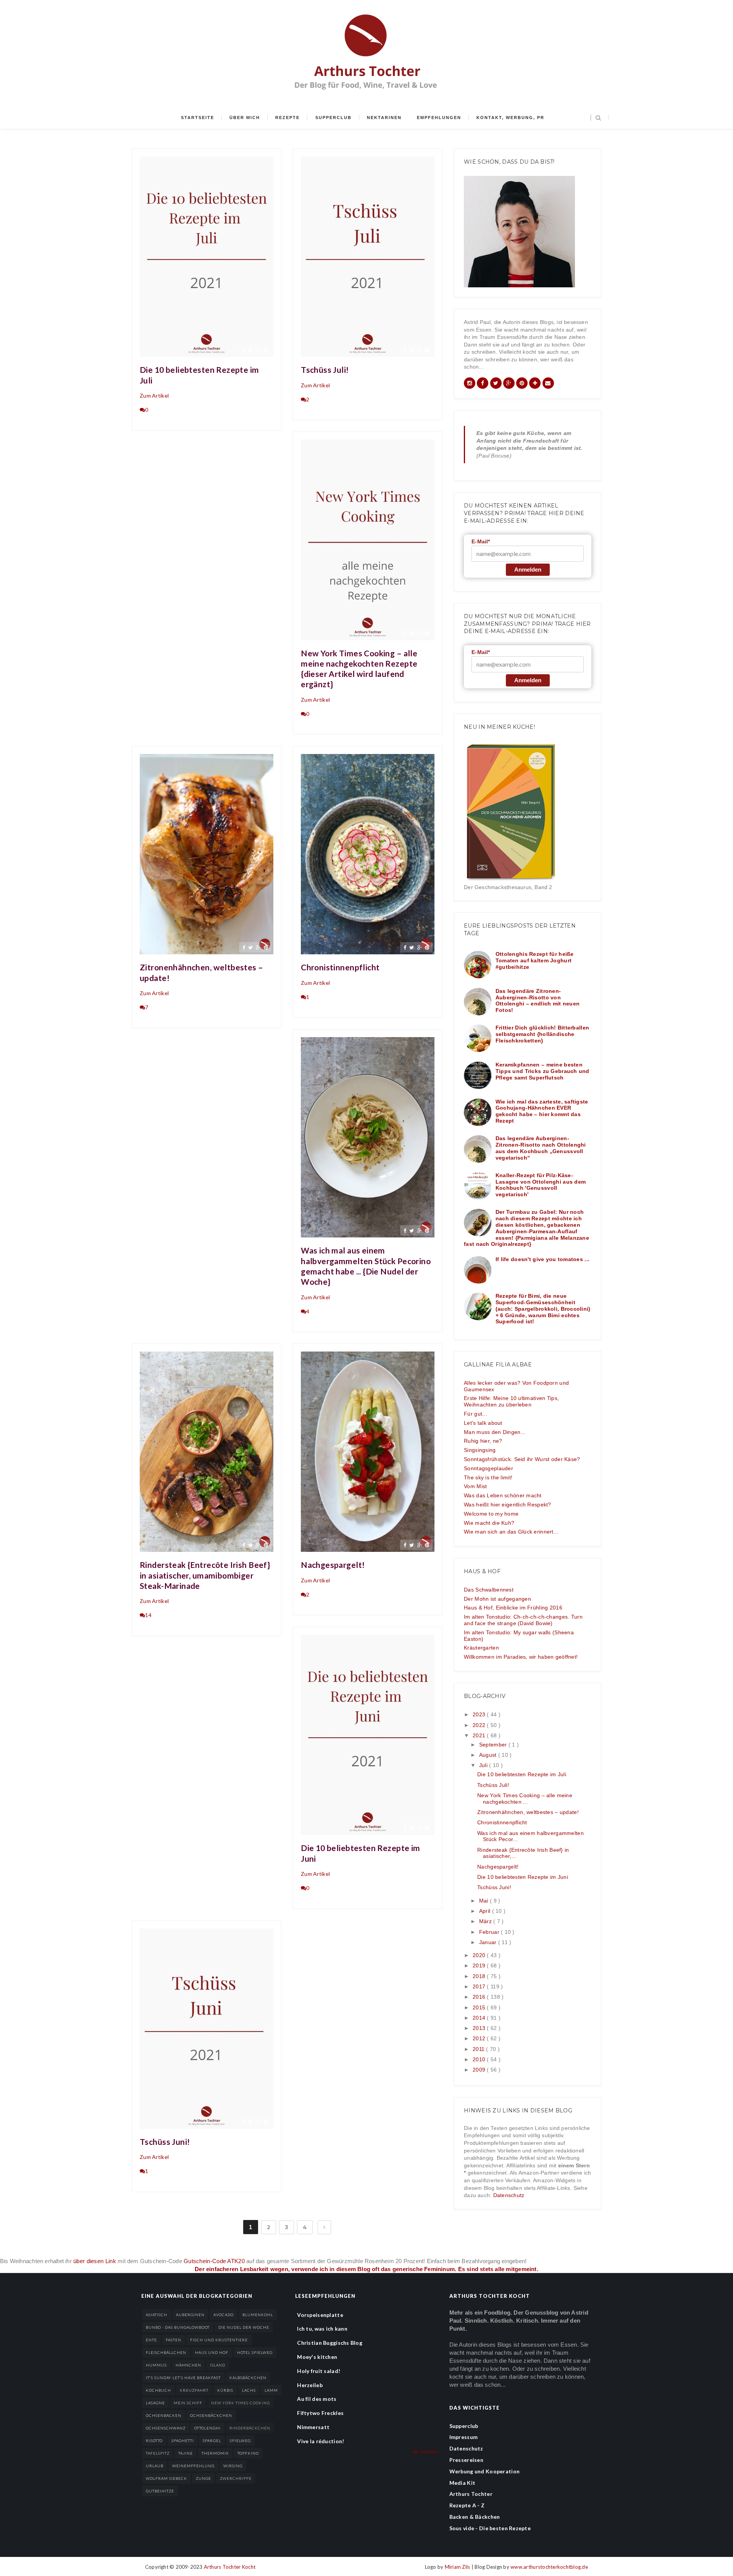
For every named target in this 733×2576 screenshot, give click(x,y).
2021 (480, 1735)
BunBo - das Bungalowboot (178, 2327)
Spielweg (240, 2441)
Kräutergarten (481, 1648)
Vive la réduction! (320, 2441)
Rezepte (287, 118)
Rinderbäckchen (250, 2428)
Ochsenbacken (164, 2415)
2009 (480, 2070)
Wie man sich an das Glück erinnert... (511, 1532)
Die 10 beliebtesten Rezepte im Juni (361, 1853)
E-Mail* (481, 541)
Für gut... (475, 1414)
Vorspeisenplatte (320, 2315)
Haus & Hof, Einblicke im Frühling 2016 (513, 1608)
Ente (151, 2340)
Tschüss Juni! (165, 2142)
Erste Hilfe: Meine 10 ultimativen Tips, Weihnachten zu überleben (511, 1401)
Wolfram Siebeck (166, 2478)
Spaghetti (183, 2441)
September (494, 1745)
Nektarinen (384, 118)
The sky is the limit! (488, 1477)
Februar (490, 1932)
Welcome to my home (491, 1514)
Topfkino (248, 2453)
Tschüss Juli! (325, 370)
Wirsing (233, 2466)
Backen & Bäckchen (475, 2517)
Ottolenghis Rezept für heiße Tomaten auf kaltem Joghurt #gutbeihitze (535, 960)
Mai (484, 1901)
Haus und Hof (212, 2352)
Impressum (464, 2437)
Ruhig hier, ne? (483, 1441)
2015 (480, 2007)
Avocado (224, 2315)
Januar (489, 1942)
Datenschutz (509, 2195)
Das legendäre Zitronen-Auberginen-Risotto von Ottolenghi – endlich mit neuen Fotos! (538, 1000)
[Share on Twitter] (250, 350)
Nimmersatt (313, 2427)
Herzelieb (310, 2385)
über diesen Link (95, 2261)
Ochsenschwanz (166, 2428)
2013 (480, 2028)
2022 (480, 1725)
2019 (480, 1965)
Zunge (203, 2478)
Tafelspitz (158, 2453)
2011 (479, 2049)
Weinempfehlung (193, 2466)
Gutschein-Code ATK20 (214, 2261)
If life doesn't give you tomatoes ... (542, 1259)
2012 (480, 2038)
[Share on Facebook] (244, 350)
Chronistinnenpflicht (340, 967)
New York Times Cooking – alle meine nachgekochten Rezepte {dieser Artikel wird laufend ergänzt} (359, 669)
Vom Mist (475, 1486)
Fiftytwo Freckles (320, 2413)
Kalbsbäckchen (248, 2378)
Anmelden (528, 569)
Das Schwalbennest (489, 1590)
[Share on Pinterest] (266, 350)
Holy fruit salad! (319, 2371)
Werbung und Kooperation (484, 2471)
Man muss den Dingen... (495, 1432)
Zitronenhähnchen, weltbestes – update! (202, 972)
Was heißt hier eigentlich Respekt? (508, 1505)
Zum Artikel (154, 396)
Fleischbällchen (166, 2352)
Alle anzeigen (425, 2452)
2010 (480, 2059)
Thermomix (215, 2453)
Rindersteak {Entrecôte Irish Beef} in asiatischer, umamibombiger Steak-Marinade (205, 1575)
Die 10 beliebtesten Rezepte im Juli (199, 375)
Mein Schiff (188, 2403)
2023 (480, 1714)
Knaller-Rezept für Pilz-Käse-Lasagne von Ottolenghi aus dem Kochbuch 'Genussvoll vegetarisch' (541, 1185)
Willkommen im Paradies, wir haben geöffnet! (521, 1657)
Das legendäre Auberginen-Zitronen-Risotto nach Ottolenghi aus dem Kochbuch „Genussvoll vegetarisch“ (541, 1148)
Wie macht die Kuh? (489, 1523)
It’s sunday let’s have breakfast (183, 2378)
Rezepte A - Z (467, 2505)
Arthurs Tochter (471, 2494)
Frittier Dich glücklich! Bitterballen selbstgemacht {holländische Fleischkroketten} (542, 1034)
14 (148, 1615)
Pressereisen (466, 2460)
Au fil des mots (317, 2399)
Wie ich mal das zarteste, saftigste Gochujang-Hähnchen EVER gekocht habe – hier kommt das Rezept (542, 1111)
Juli (484, 1765)
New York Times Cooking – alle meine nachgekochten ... (525, 1799)
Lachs (249, 2390)
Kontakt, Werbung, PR (510, 118)
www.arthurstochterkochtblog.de (549, 2567)
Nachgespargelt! (333, 1565)
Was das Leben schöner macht (503, 1495)
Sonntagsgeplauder (488, 1468)
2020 (480, 1955)
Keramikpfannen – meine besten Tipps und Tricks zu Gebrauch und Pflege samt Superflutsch (542, 1071)
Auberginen (190, 2315)
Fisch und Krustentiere (219, 2340)
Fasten (174, 2340)
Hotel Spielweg (255, 2352)
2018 (480, 1976)
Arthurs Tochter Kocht (230, 2567)
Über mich (245, 118)
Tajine (186, 2453)
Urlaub (155, 2466)
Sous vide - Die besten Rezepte (490, 2528)
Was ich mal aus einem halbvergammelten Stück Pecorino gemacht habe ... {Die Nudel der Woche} (366, 1266)
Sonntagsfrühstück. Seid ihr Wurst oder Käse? (522, 1459)
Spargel (212, 2441)
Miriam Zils (458, 2567)
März (486, 1921)
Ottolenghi (207, 2428)
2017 (480, 1986)
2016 (480, 1997)
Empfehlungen (439, 118)
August (489, 1755)
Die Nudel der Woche (244, 2327)
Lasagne (155, 2403)
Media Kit (463, 2483)
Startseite (198, 118)
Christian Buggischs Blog (330, 2343)
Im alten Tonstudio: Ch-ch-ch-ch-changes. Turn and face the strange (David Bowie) (523, 1620)
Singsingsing (480, 1450)
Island (218, 2365)
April (486, 1911)
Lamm (271, 2390)
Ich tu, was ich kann (322, 2329)
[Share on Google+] (258, 350)
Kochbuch (158, 2390)
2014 (480, 2018)
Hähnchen (188, 2365)
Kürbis (225, 2390)
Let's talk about (483, 1423)
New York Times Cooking (241, 2403)
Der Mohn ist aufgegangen (497, 1599)
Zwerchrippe (236, 2478)
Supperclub (333, 118)
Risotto (154, 2441)
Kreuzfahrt (194, 2390)
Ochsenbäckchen (211, 2415)
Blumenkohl (258, 2315)
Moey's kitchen (317, 2357)
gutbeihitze (160, 2491)
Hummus (156, 2365)
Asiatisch (157, 2315)
